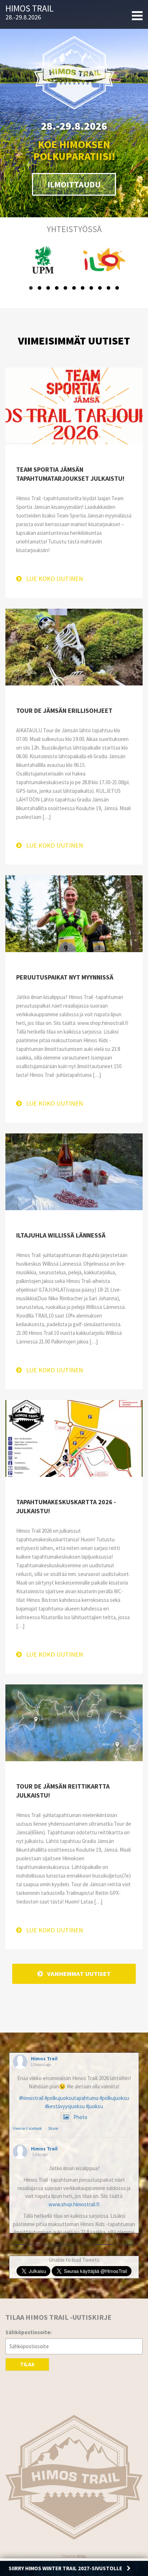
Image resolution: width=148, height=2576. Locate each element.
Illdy (81, 2556)
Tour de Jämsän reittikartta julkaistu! (63, 1791)
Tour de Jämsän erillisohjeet (64, 710)
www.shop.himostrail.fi (74, 2204)
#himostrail (31, 2098)
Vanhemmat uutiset (79, 1974)
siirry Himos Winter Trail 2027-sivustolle (66, 2568)
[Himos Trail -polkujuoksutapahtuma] (74, 2477)
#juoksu (94, 2106)
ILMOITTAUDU (74, 184)
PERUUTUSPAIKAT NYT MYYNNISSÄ (65, 977)
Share (53, 2128)
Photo (80, 2117)
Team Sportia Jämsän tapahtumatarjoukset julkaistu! (70, 474)
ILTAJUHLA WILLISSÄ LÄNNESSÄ (61, 1235)
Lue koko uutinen (55, 579)
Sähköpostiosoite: (29, 2332)
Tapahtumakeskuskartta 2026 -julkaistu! (66, 1506)
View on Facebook (27, 2128)
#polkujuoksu (114, 2098)
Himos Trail (29, 9)
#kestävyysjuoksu (65, 2106)
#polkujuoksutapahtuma (71, 2098)
